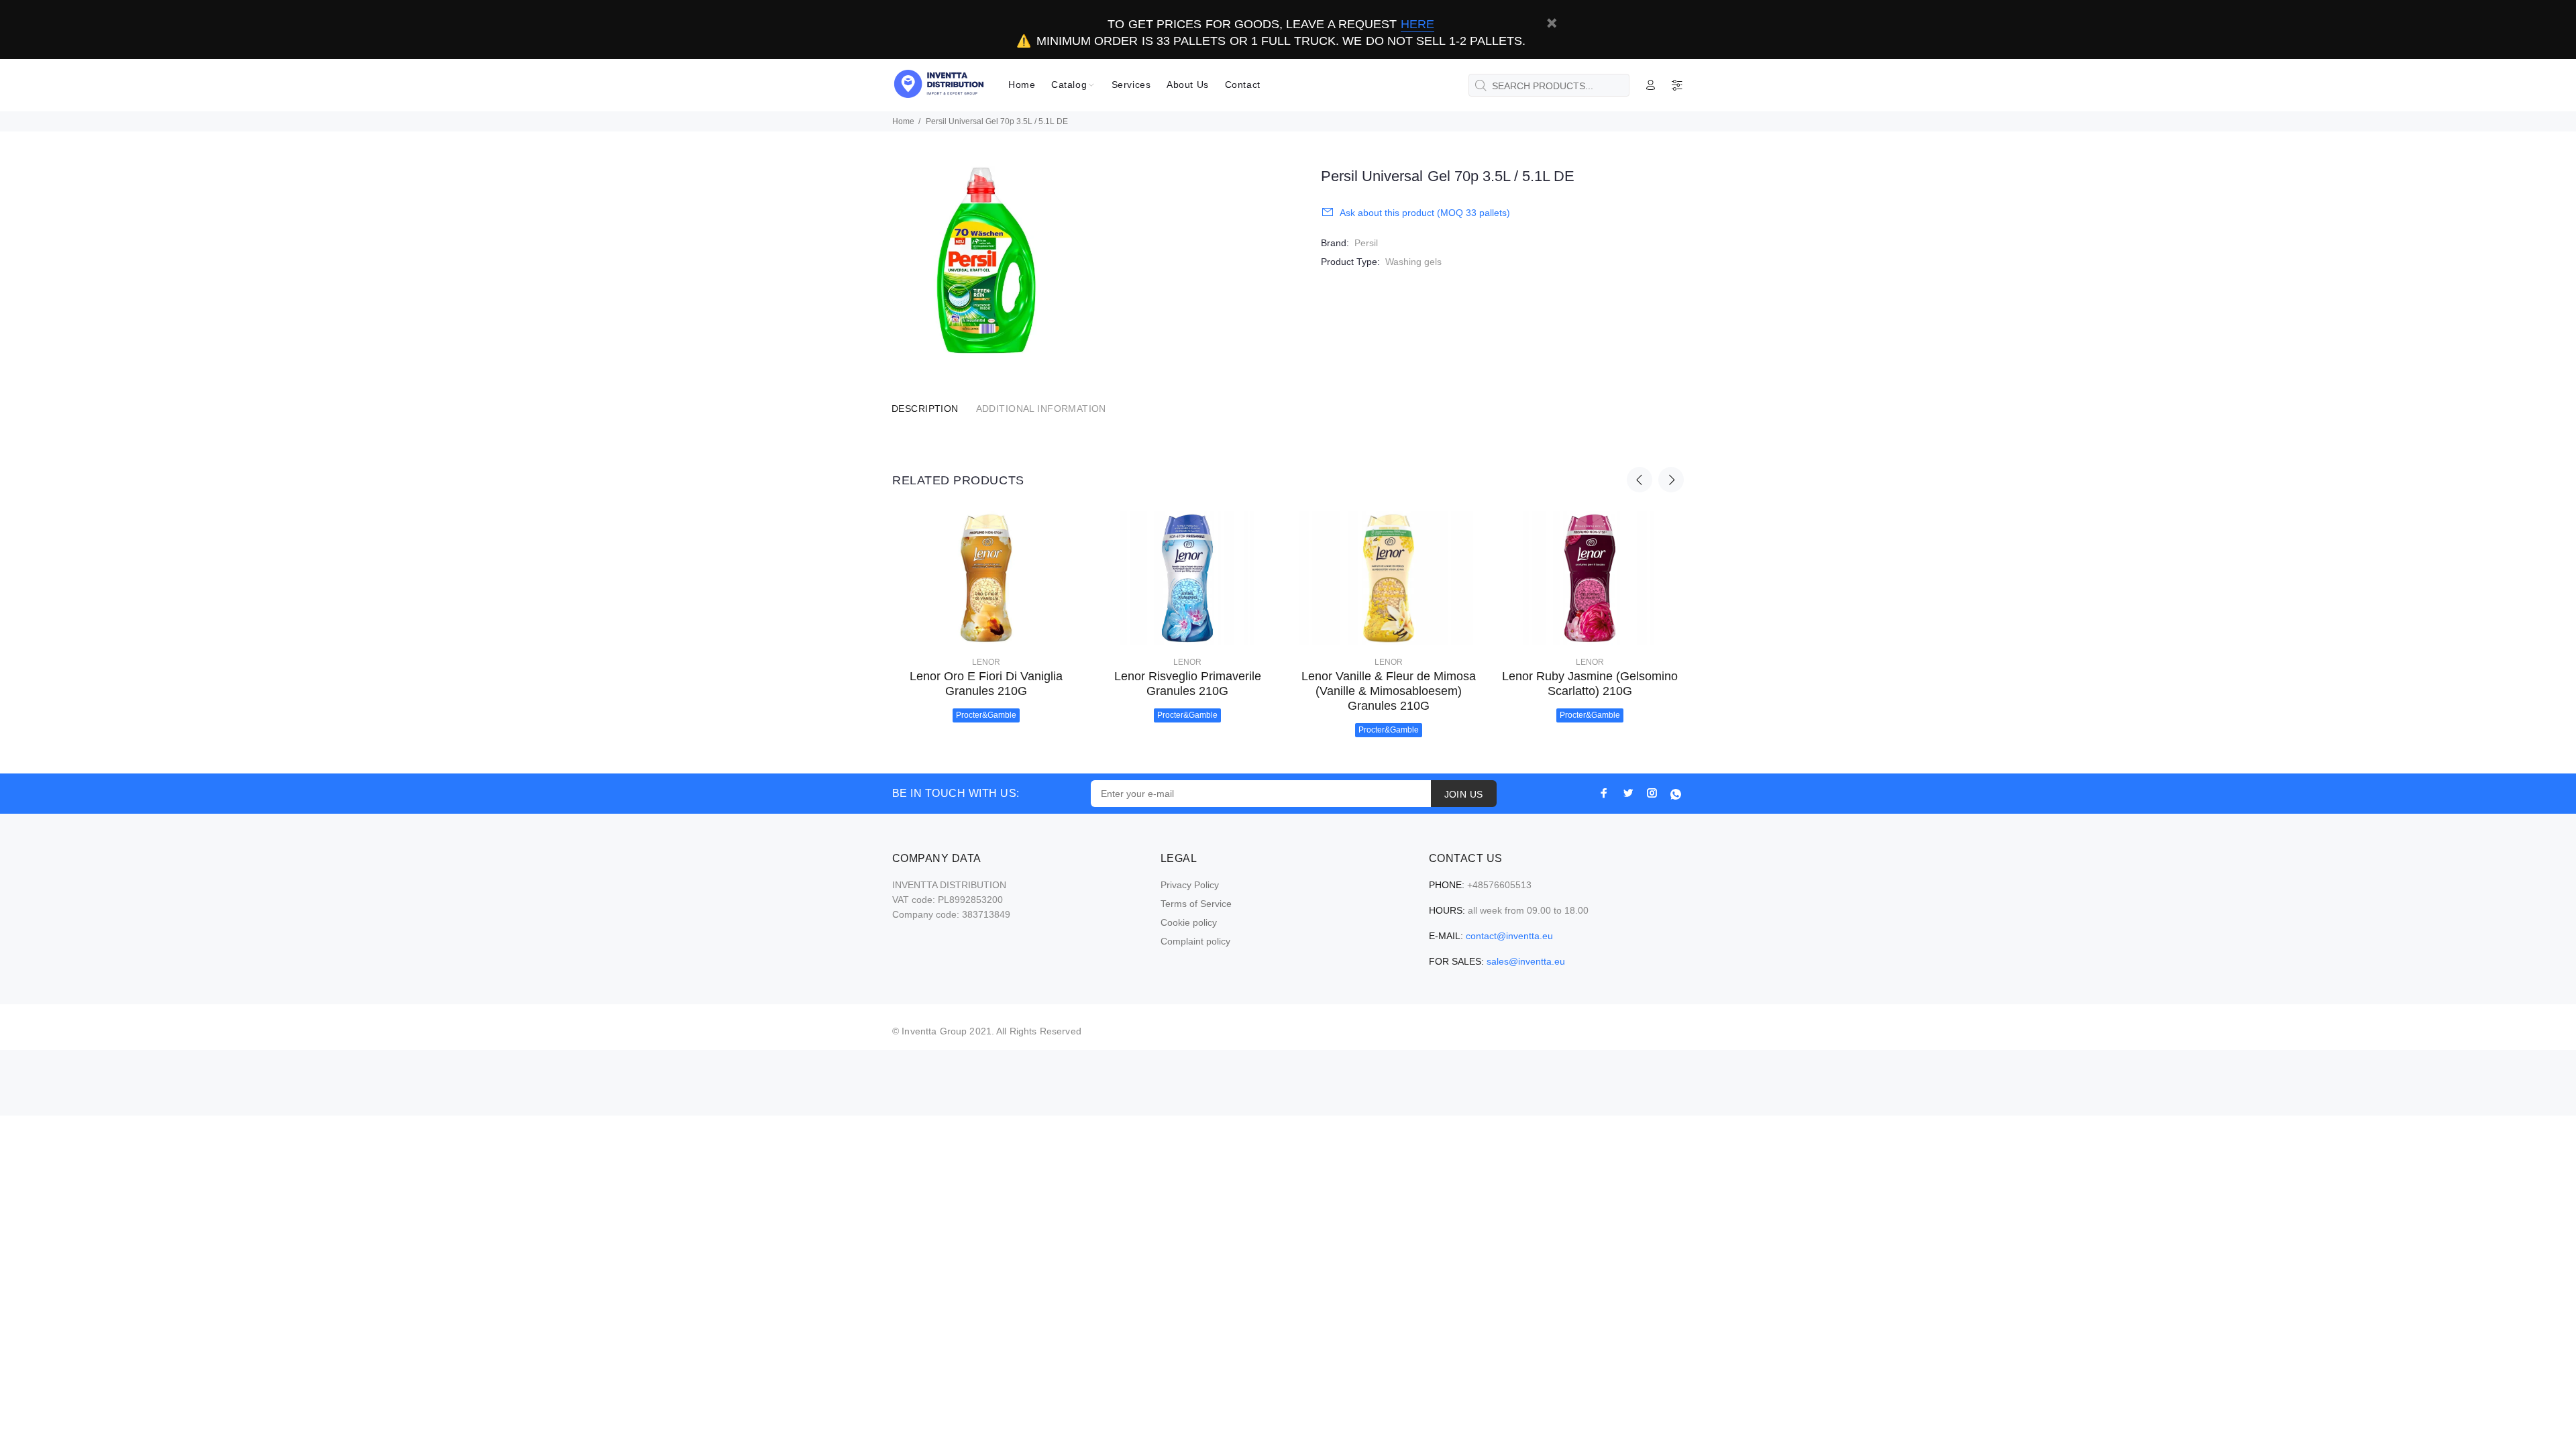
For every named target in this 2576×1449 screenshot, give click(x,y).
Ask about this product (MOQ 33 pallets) (1425, 213)
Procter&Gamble (986, 715)
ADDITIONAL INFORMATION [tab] (1041, 409)
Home (903, 121)
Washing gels (1413, 262)
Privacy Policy (1190, 885)
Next (1671, 480)
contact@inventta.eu (1509, 936)
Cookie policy (1189, 922)
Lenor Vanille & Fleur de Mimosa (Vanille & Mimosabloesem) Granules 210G (1389, 691)
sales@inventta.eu (1526, 961)
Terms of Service (1196, 904)
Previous (1640, 480)
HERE (1417, 24)
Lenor (986, 662)
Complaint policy (1195, 941)
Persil (1366, 243)
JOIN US (1464, 794)
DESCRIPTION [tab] (925, 409)
